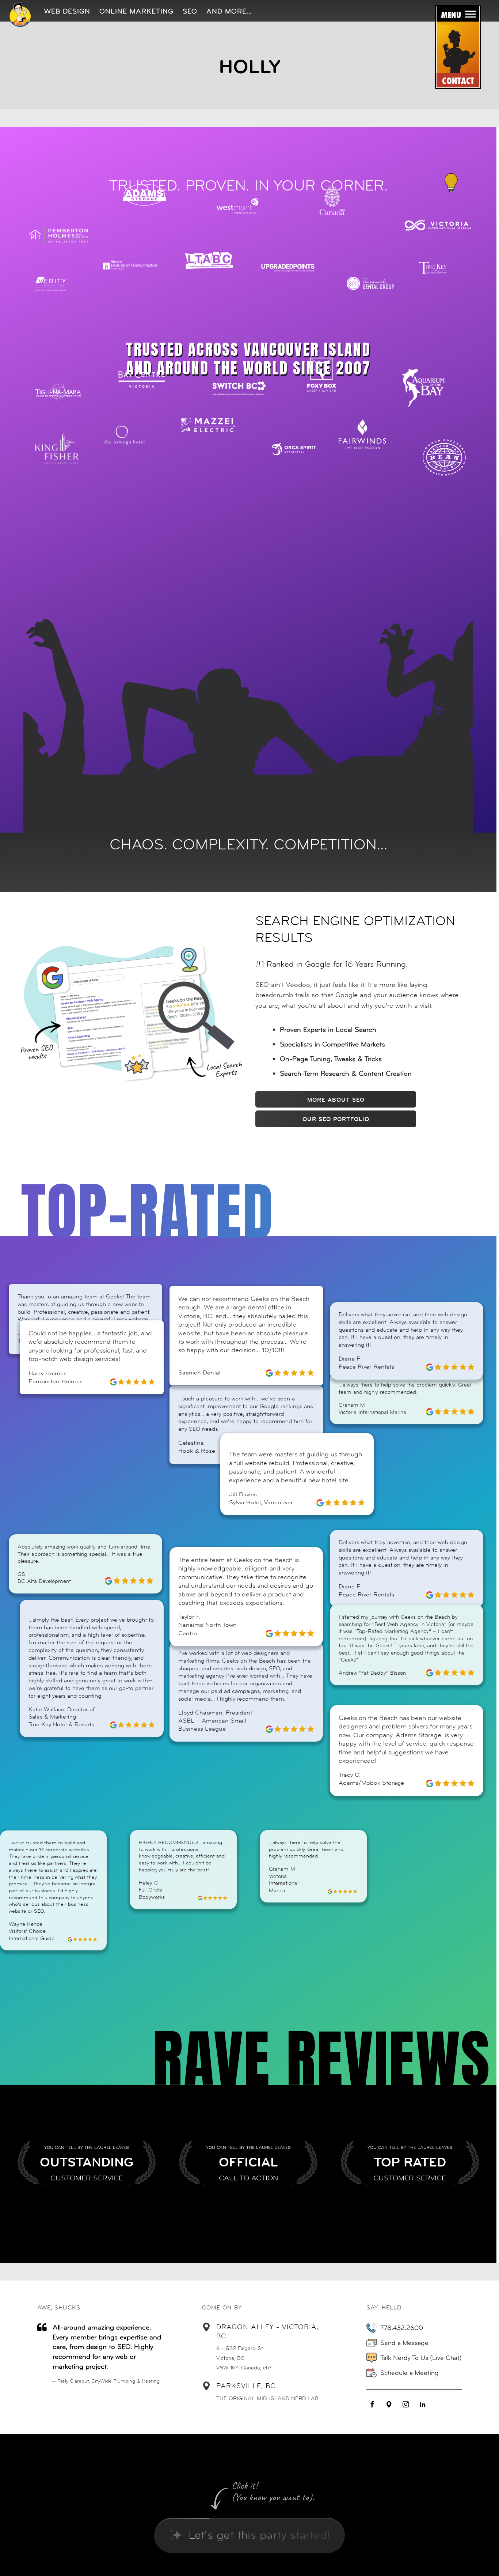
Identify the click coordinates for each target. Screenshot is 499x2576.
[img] (20, 14)
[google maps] (389, 2405)
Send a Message (404, 2343)
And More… (229, 11)
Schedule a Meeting (410, 2373)
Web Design (67, 11)
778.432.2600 (402, 2328)
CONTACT (458, 81)
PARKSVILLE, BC (246, 2386)
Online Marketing (136, 11)
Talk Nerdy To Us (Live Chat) (421, 2358)
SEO (190, 11)
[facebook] (372, 2405)
